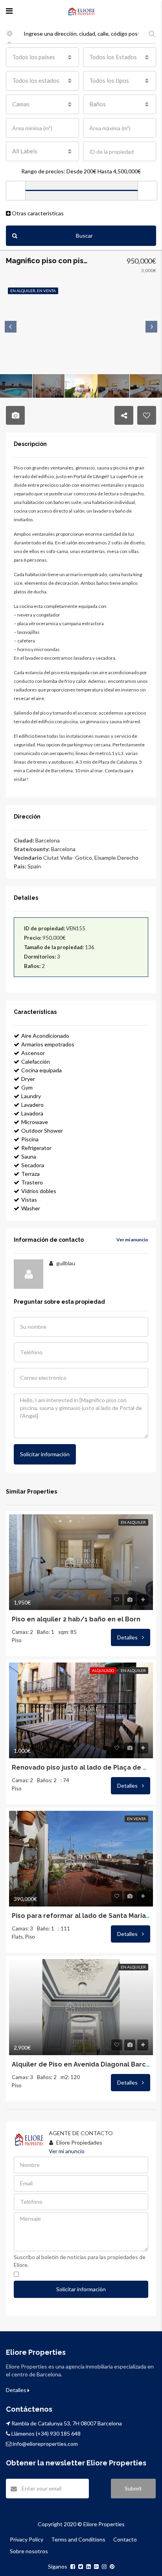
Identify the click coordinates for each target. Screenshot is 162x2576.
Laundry (31, 1096)
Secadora (33, 1165)
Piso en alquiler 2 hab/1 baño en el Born (76, 1619)
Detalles (128, 1637)
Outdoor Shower (42, 1131)
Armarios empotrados (48, 1044)
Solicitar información (45, 1454)
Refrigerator (36, 1148)
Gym (27, 1087)
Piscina (30, 1139)
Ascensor (33, 1053)
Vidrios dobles (39, 1191)
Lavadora (32, 1113)
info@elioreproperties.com (45, 2444)
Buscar (84, 236)
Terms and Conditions (78, 2539)
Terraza (30, 1174)
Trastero (32, 1182)
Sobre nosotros (29, 2551)
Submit (133, 2488)
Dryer (28, 1079)
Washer (31, 1208)
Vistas (29, 1200)
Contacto (125, 2539)
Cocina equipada (41, 1070)
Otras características (37, 213)
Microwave (35, 1122)
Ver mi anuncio (132, 1240)
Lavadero (32, 1105)
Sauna (29, 1156)
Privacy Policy (27, 2539)
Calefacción (36, 1062)
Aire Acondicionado (45, 1036)
